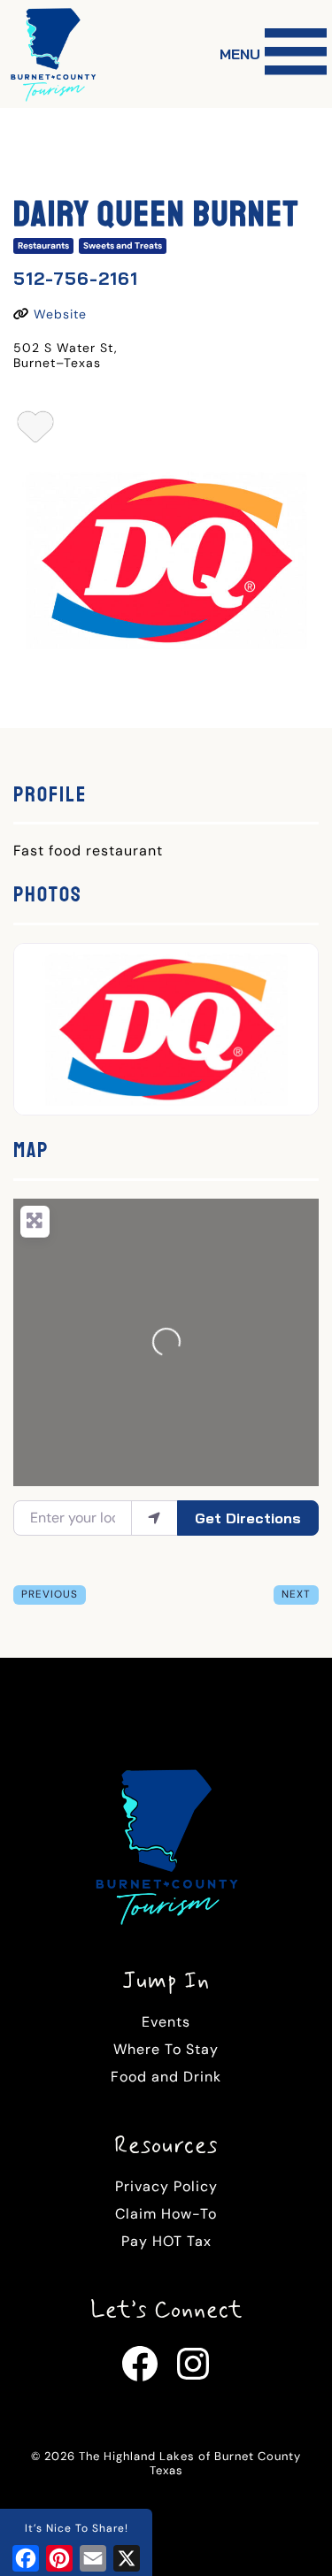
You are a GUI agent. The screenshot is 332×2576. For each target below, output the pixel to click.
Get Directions (248, 1518)
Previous (50, 1594)
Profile (50, 794)
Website (60, 314)
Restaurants (43, 245)
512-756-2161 (76, 278)
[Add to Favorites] (36, 432)
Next (296, 1594)
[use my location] (154, 1518)
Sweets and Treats (123, 245)
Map (31, 1150)
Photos (48, 894)
